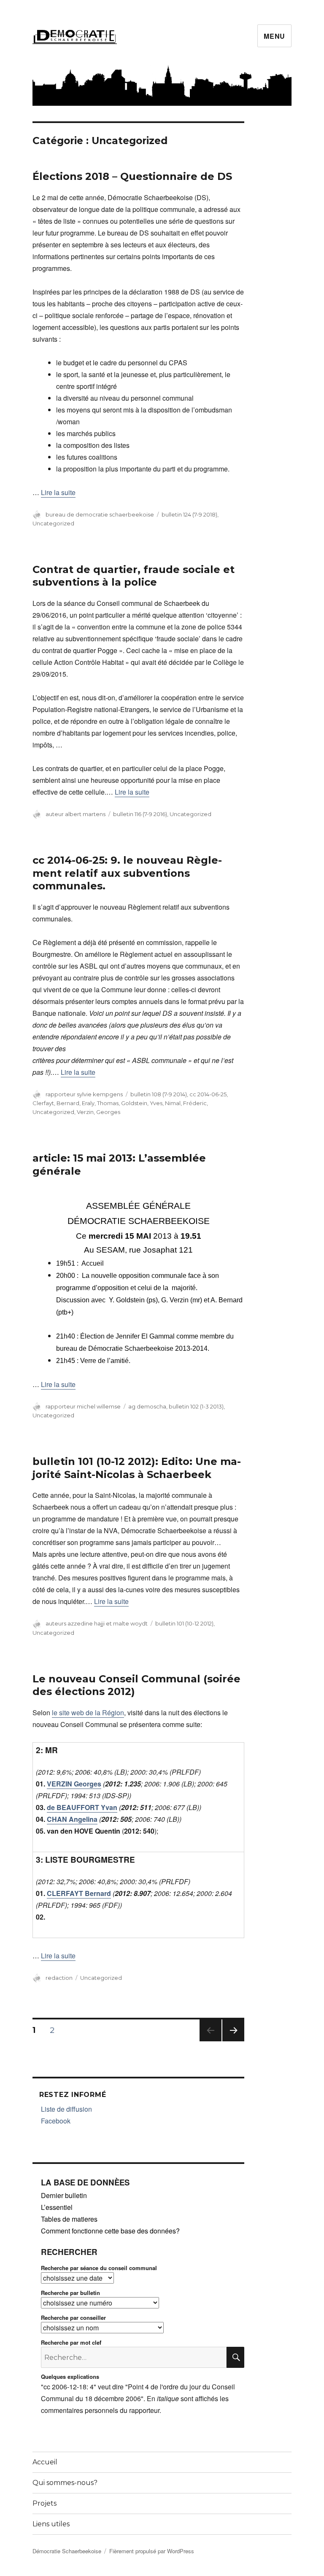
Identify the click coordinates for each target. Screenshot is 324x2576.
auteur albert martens (76, 814)
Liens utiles (51, 2524)
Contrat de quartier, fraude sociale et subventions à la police (134, 576)
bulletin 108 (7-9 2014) (159, 1094)
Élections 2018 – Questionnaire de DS (132, 176)
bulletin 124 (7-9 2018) (189, 514)
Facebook (56, 2121)
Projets (45, 2503)
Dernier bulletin (64, 2195)
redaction (59, 1978)
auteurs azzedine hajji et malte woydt (97, 1623)
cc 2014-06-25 (208, 1094)
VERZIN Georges (74, 1784)
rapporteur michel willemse (83, 1406)
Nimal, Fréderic (186, 1103)
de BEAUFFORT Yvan (82, 1807)
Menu (274, 36)
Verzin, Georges (99, 1112)
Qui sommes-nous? (65, 2483)
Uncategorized (53, 523)
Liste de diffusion (66, 2109)
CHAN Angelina (72, 1819)
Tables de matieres (69, 2219)
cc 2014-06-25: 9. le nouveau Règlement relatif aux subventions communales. (127, 873)
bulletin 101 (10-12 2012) (184, 1623)
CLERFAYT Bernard (79, 1893)
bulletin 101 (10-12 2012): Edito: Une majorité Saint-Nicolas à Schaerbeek (137, 1468)
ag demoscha (147, 1406)
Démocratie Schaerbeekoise (67, 2551)
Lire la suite (58, 492)
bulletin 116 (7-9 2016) (140, 814)
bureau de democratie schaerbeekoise (100, 514)
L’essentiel (57, 2207)
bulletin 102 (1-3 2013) (196, 1406)
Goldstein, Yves (142, 1103)
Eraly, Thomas (100, 1103)
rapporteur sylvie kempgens (84, 1094)
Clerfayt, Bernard (56, 1103)
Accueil (45, 2462)
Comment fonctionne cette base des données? (110, 2231)
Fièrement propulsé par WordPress (152, 2551)
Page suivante (232, 2041)
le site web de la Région (88, 1712)
